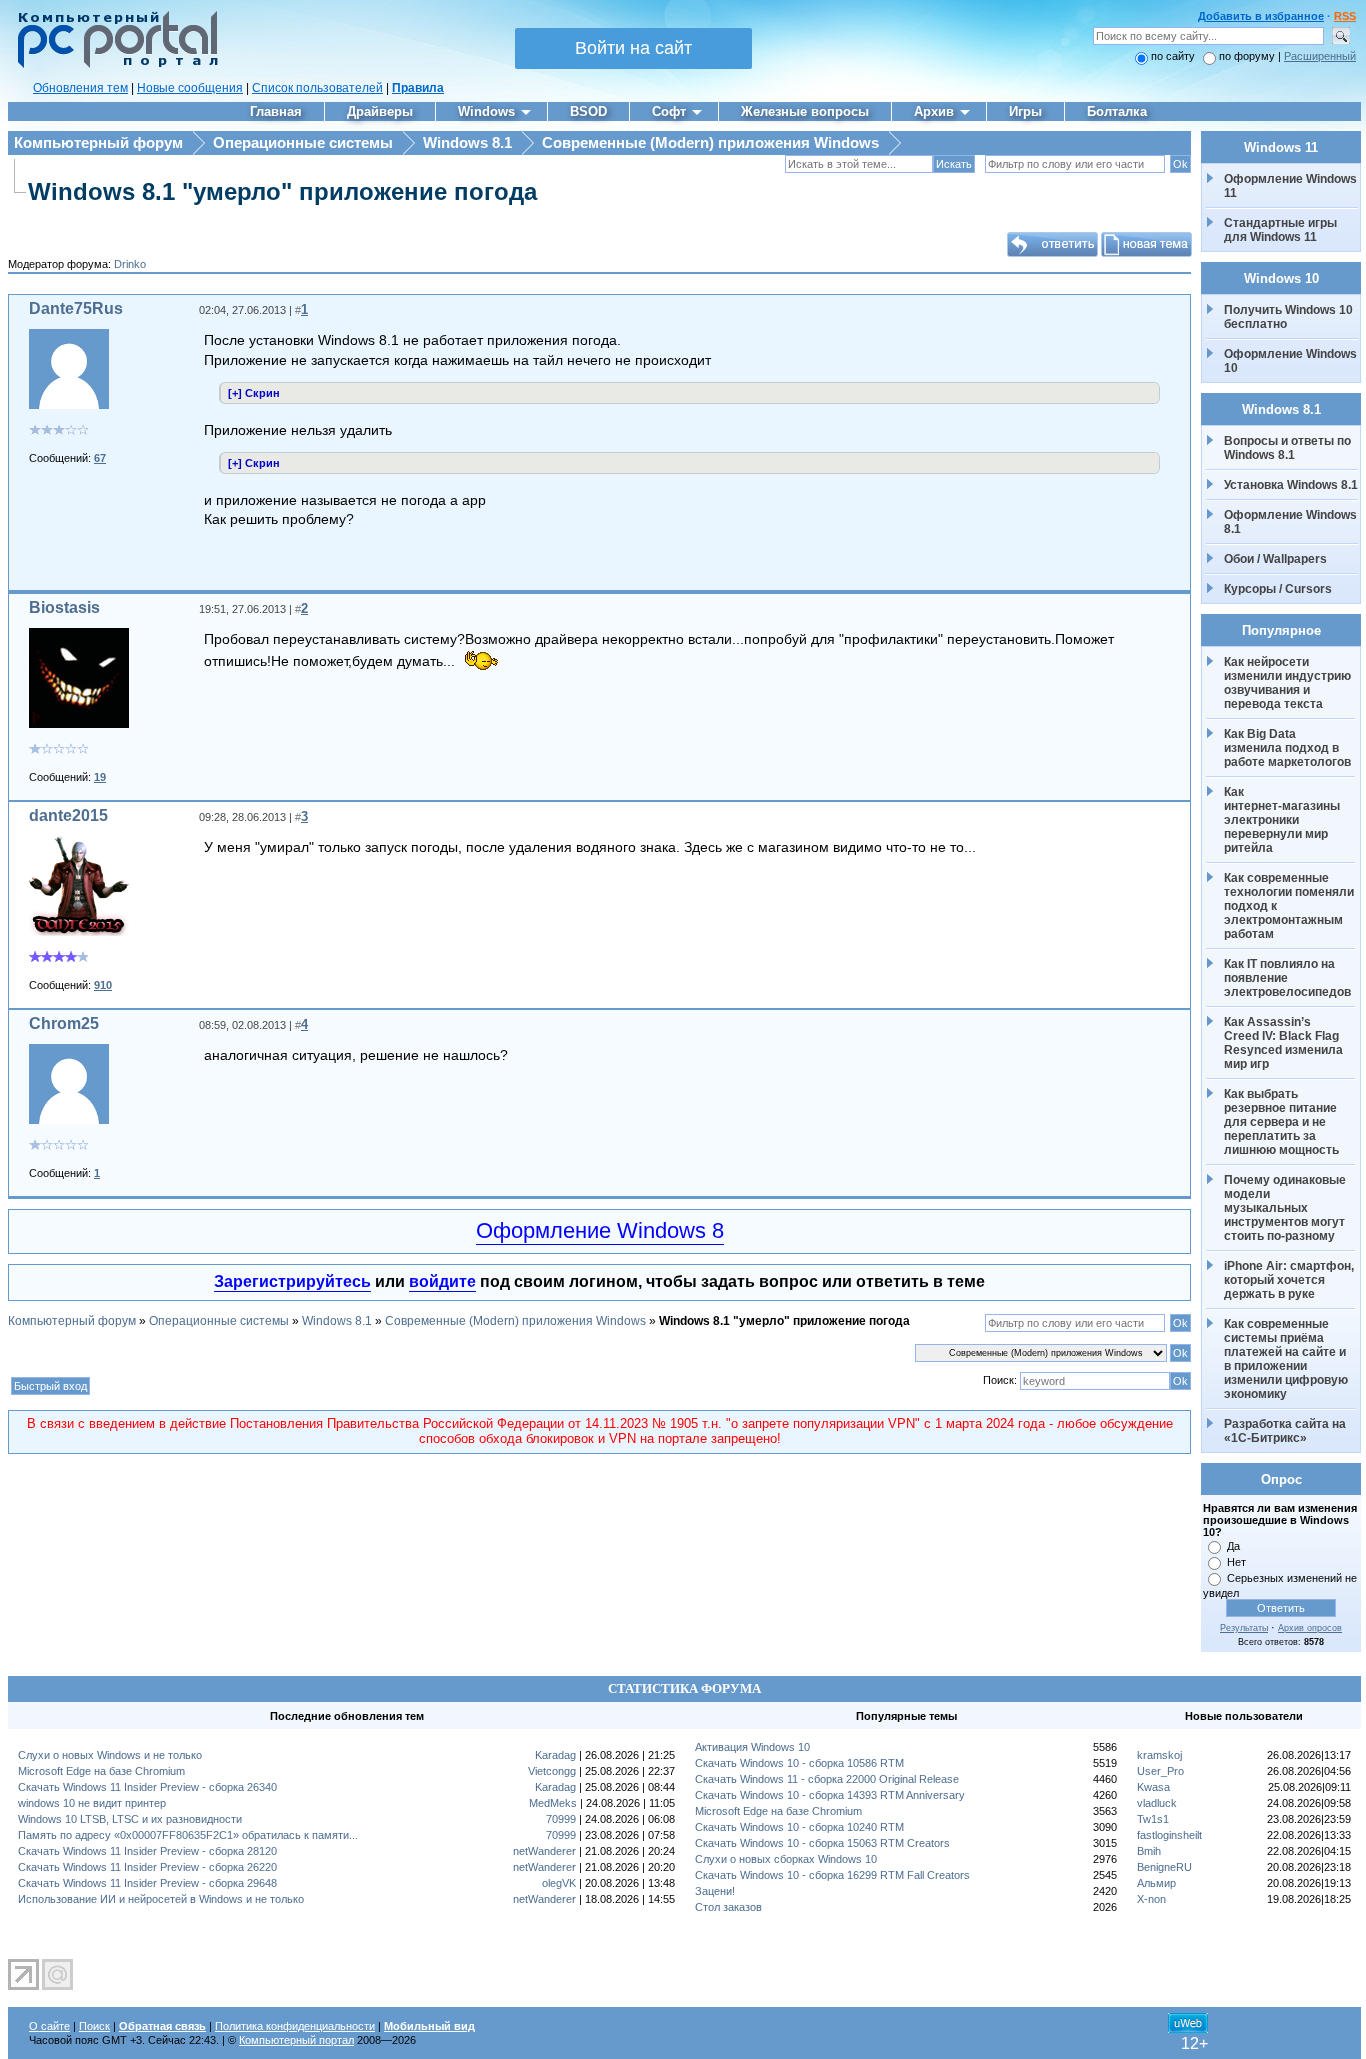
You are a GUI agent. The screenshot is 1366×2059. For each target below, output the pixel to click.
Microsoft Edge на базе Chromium (101, 1771)
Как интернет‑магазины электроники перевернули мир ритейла (1283, 820)
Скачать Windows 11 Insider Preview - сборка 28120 (147, 1851)
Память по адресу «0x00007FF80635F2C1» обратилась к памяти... (188, 1835)
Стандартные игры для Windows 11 (1280, 230)
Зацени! (715, 1891)
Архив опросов (1310, 1628)
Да (1233, 1546)
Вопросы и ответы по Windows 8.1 (1287, 448)
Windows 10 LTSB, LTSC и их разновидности (130, 1819)
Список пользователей (317, 88)
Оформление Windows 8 (600, 1230)
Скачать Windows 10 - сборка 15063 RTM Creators (822, 1843)
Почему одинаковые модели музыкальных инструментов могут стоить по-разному (1286, 1208)
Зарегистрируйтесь (292, 1281)
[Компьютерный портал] (113, 65)
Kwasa (1153, 1787)
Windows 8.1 (467, 142)
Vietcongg (552, 1771)
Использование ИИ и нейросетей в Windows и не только (161, 1899)
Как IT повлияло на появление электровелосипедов (1287, 978)
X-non (1151, 1899)
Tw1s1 (1153, 1819)
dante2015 (68, 815)
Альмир (1156, 1883)
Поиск (94, 2026)
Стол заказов (728, 1907)
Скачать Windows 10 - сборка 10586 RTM (799, 1763)
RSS (1345, 16)
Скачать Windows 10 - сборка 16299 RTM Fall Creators (832, 1875)
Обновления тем (80, 88)
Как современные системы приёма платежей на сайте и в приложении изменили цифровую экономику (1287, 1359)
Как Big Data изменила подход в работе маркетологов (1287, 748)
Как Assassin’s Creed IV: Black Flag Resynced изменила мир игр (1285, 1043)
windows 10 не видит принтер (92, 1803)
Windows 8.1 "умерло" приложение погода (282, 191)
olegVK (559, 1883)
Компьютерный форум (98, 142)
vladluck (1157, 1803)
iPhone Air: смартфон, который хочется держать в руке (1290, 1280)
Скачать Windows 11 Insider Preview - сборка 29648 (147, 1883)
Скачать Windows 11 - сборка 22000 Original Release (827, 1779)
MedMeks (553, 1803)
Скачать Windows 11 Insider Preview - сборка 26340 (147, 1787)
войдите (442, 1281)
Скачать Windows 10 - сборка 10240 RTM (799, 1827)
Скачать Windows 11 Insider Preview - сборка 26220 (147, 1867)
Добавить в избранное (1261, 16)
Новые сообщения (190, 88)
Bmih (1149, 1851)
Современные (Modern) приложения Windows (710, 142)
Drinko (130, 264)
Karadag (555, 1755)
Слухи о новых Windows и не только (110, 1755)
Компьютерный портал (296, 2040)
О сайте (49, 2026)
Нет (1236, 1562)
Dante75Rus (76, 308)
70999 (561, 1819)
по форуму (1248, 56)
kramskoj (1159, 1755)
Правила (418, 88)
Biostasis (64, 607)
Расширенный (1320, 56)
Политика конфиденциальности (295, 2026)
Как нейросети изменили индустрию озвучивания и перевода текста (1289, 683)
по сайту (1173, 56)
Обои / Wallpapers (1275, 559)
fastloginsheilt (1169, 1835)
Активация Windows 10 (752, 1747)
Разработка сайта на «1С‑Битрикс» (1286, 1431)
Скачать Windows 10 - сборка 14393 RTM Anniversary (830, 1795)
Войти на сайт (633, 48)
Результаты (1244, 1628)
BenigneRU (1164, 1867)
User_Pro (1160, 1771)
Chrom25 (64, 1023)
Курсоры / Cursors (1278, 589)
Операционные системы (303, 142)
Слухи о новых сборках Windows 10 (786, 1859)
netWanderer (544, 1851)
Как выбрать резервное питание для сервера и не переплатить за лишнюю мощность (1282, 1122)
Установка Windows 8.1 (1291, 485)
